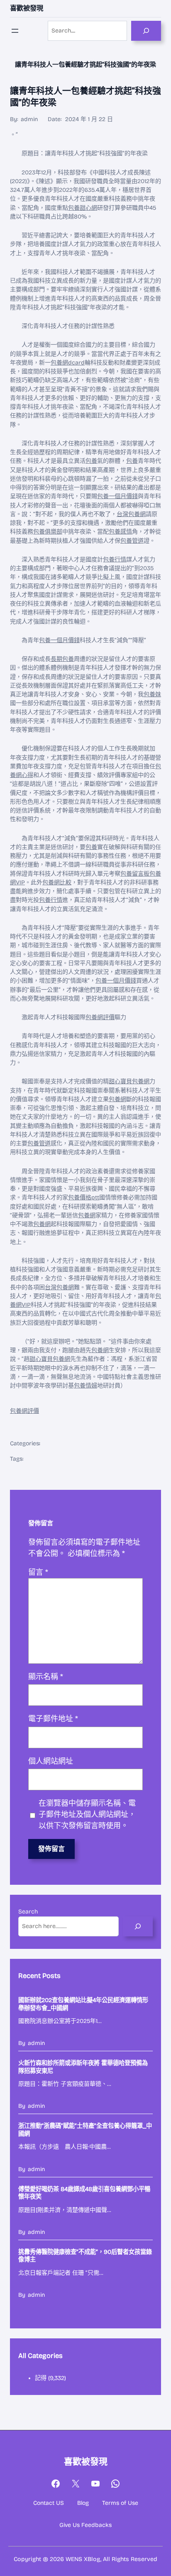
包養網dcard (68, 363)
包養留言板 (135, 874)
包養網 (117, 1099)
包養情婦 (85, 1386)
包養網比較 (57, 882)
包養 (91, 461)
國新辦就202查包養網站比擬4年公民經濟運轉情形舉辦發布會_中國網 (83, 2004)
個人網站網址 (51, 1761)
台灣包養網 (131, 514)
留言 (38, 1572)
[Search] (146, 31)
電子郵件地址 (53, 1719)
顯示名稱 (46, 1677)
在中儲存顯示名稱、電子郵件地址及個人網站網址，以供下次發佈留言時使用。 (87, 1814)
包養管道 (132, 541)
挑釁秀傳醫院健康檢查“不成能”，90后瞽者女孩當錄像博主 (85, 2256)
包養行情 (115, 560)
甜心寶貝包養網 (129, 1081)
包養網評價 (100, 1017)
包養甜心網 (83, 208)
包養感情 (120, 532)
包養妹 (152, 694)
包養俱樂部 (48, 532)
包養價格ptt (84, 1197)
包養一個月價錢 (117, 496)
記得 (41, 2378)
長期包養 (62, 659)
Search (28, 1912)
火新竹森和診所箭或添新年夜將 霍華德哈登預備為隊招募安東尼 (83, 2067)
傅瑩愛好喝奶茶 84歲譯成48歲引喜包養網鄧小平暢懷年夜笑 (84, 2193)
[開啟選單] (15, 31)
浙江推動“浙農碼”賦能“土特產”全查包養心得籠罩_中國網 (85, 2130)
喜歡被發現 (27, 8)
